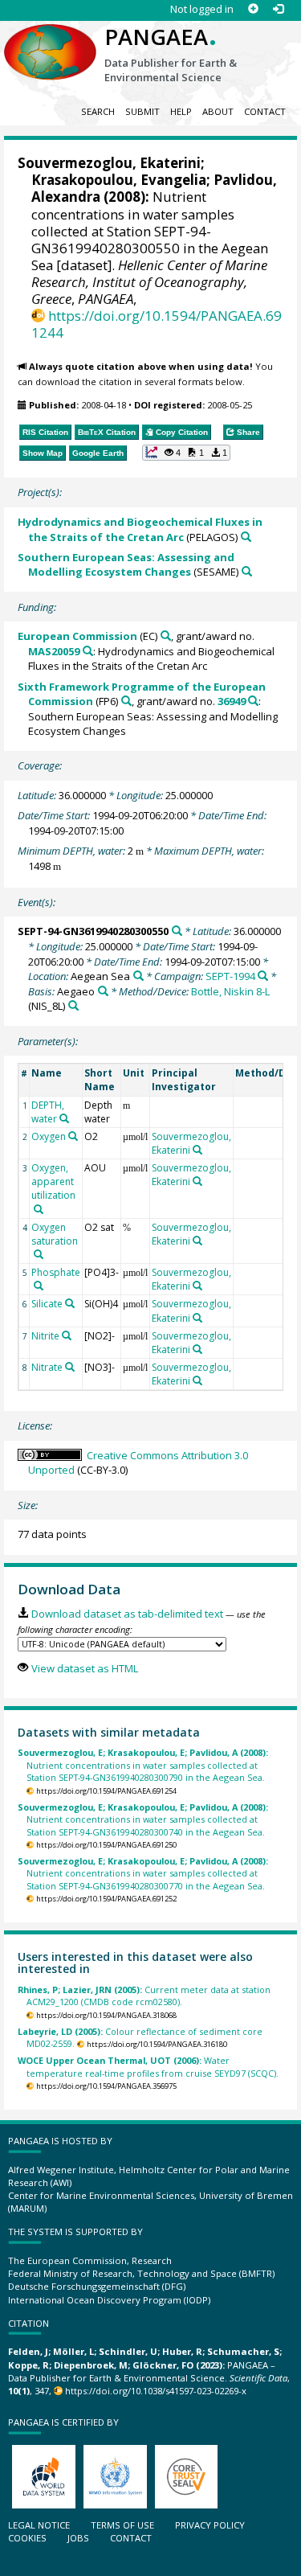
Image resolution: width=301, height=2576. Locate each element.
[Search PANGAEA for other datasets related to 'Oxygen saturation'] (39, 1254)
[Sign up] (253, 9)
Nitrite (45, 1336)
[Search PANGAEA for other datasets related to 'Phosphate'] (39, 1286)
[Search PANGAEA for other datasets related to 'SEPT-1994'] (263, 976)
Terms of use (122, 2525)
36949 (232, 701)
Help (181, 111)
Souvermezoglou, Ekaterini (109, 163)
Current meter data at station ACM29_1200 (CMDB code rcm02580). (144, 1996)
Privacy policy (210, 2525)
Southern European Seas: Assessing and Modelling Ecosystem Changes (126, 565)
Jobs (78, 2538)
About (218, 111)
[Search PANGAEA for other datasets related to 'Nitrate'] (70, 1367)
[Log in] (278, 9)
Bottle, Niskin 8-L (230, 991)
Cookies (27, 2538)
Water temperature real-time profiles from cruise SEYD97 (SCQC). (148, 2066)
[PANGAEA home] (50, 39)
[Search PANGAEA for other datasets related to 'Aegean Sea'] (138, 976)
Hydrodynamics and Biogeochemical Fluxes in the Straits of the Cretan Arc (140, 529)
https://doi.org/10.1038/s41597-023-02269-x (156, 2391)
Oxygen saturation (55, 1234)
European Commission (77, 636)
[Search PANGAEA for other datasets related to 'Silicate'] (70, 1303)
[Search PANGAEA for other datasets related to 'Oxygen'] (73, 1136)
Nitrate (47, 1367)
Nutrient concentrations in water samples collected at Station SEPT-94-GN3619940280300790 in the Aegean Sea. (143, 1765)
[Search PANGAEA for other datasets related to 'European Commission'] (166, 636)
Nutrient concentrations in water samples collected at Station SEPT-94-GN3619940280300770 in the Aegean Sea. (143, 1873)
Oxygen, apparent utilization (53, 1181)
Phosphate (56, 1272)
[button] (186, 453)
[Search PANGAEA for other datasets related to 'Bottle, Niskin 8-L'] (73, 1005)
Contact (265, 111)
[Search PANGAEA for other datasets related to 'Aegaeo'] (103, 991)
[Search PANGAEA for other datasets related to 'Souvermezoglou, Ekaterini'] (197, 1150)
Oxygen (49, 1136)
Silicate (47, 1304)
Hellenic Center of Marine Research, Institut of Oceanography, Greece (149, 282)
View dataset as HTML (84, 1668)
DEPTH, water (48, 1112)
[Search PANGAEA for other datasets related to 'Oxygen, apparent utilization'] (39, 1209)
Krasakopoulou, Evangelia (119, 180)
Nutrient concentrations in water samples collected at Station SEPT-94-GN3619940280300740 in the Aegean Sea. (143, 1819)
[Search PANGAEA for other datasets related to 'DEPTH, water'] (64, 1118)
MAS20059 (54, 651)
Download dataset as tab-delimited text (127, 1614)
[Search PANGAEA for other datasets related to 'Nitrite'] (67, 1335)
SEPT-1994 (230, 976)
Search (98, 111)
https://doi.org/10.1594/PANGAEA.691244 (157, 324)
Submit (142, 111)
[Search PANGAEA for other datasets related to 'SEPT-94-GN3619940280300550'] (177, 931)
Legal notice (39, 2525)
